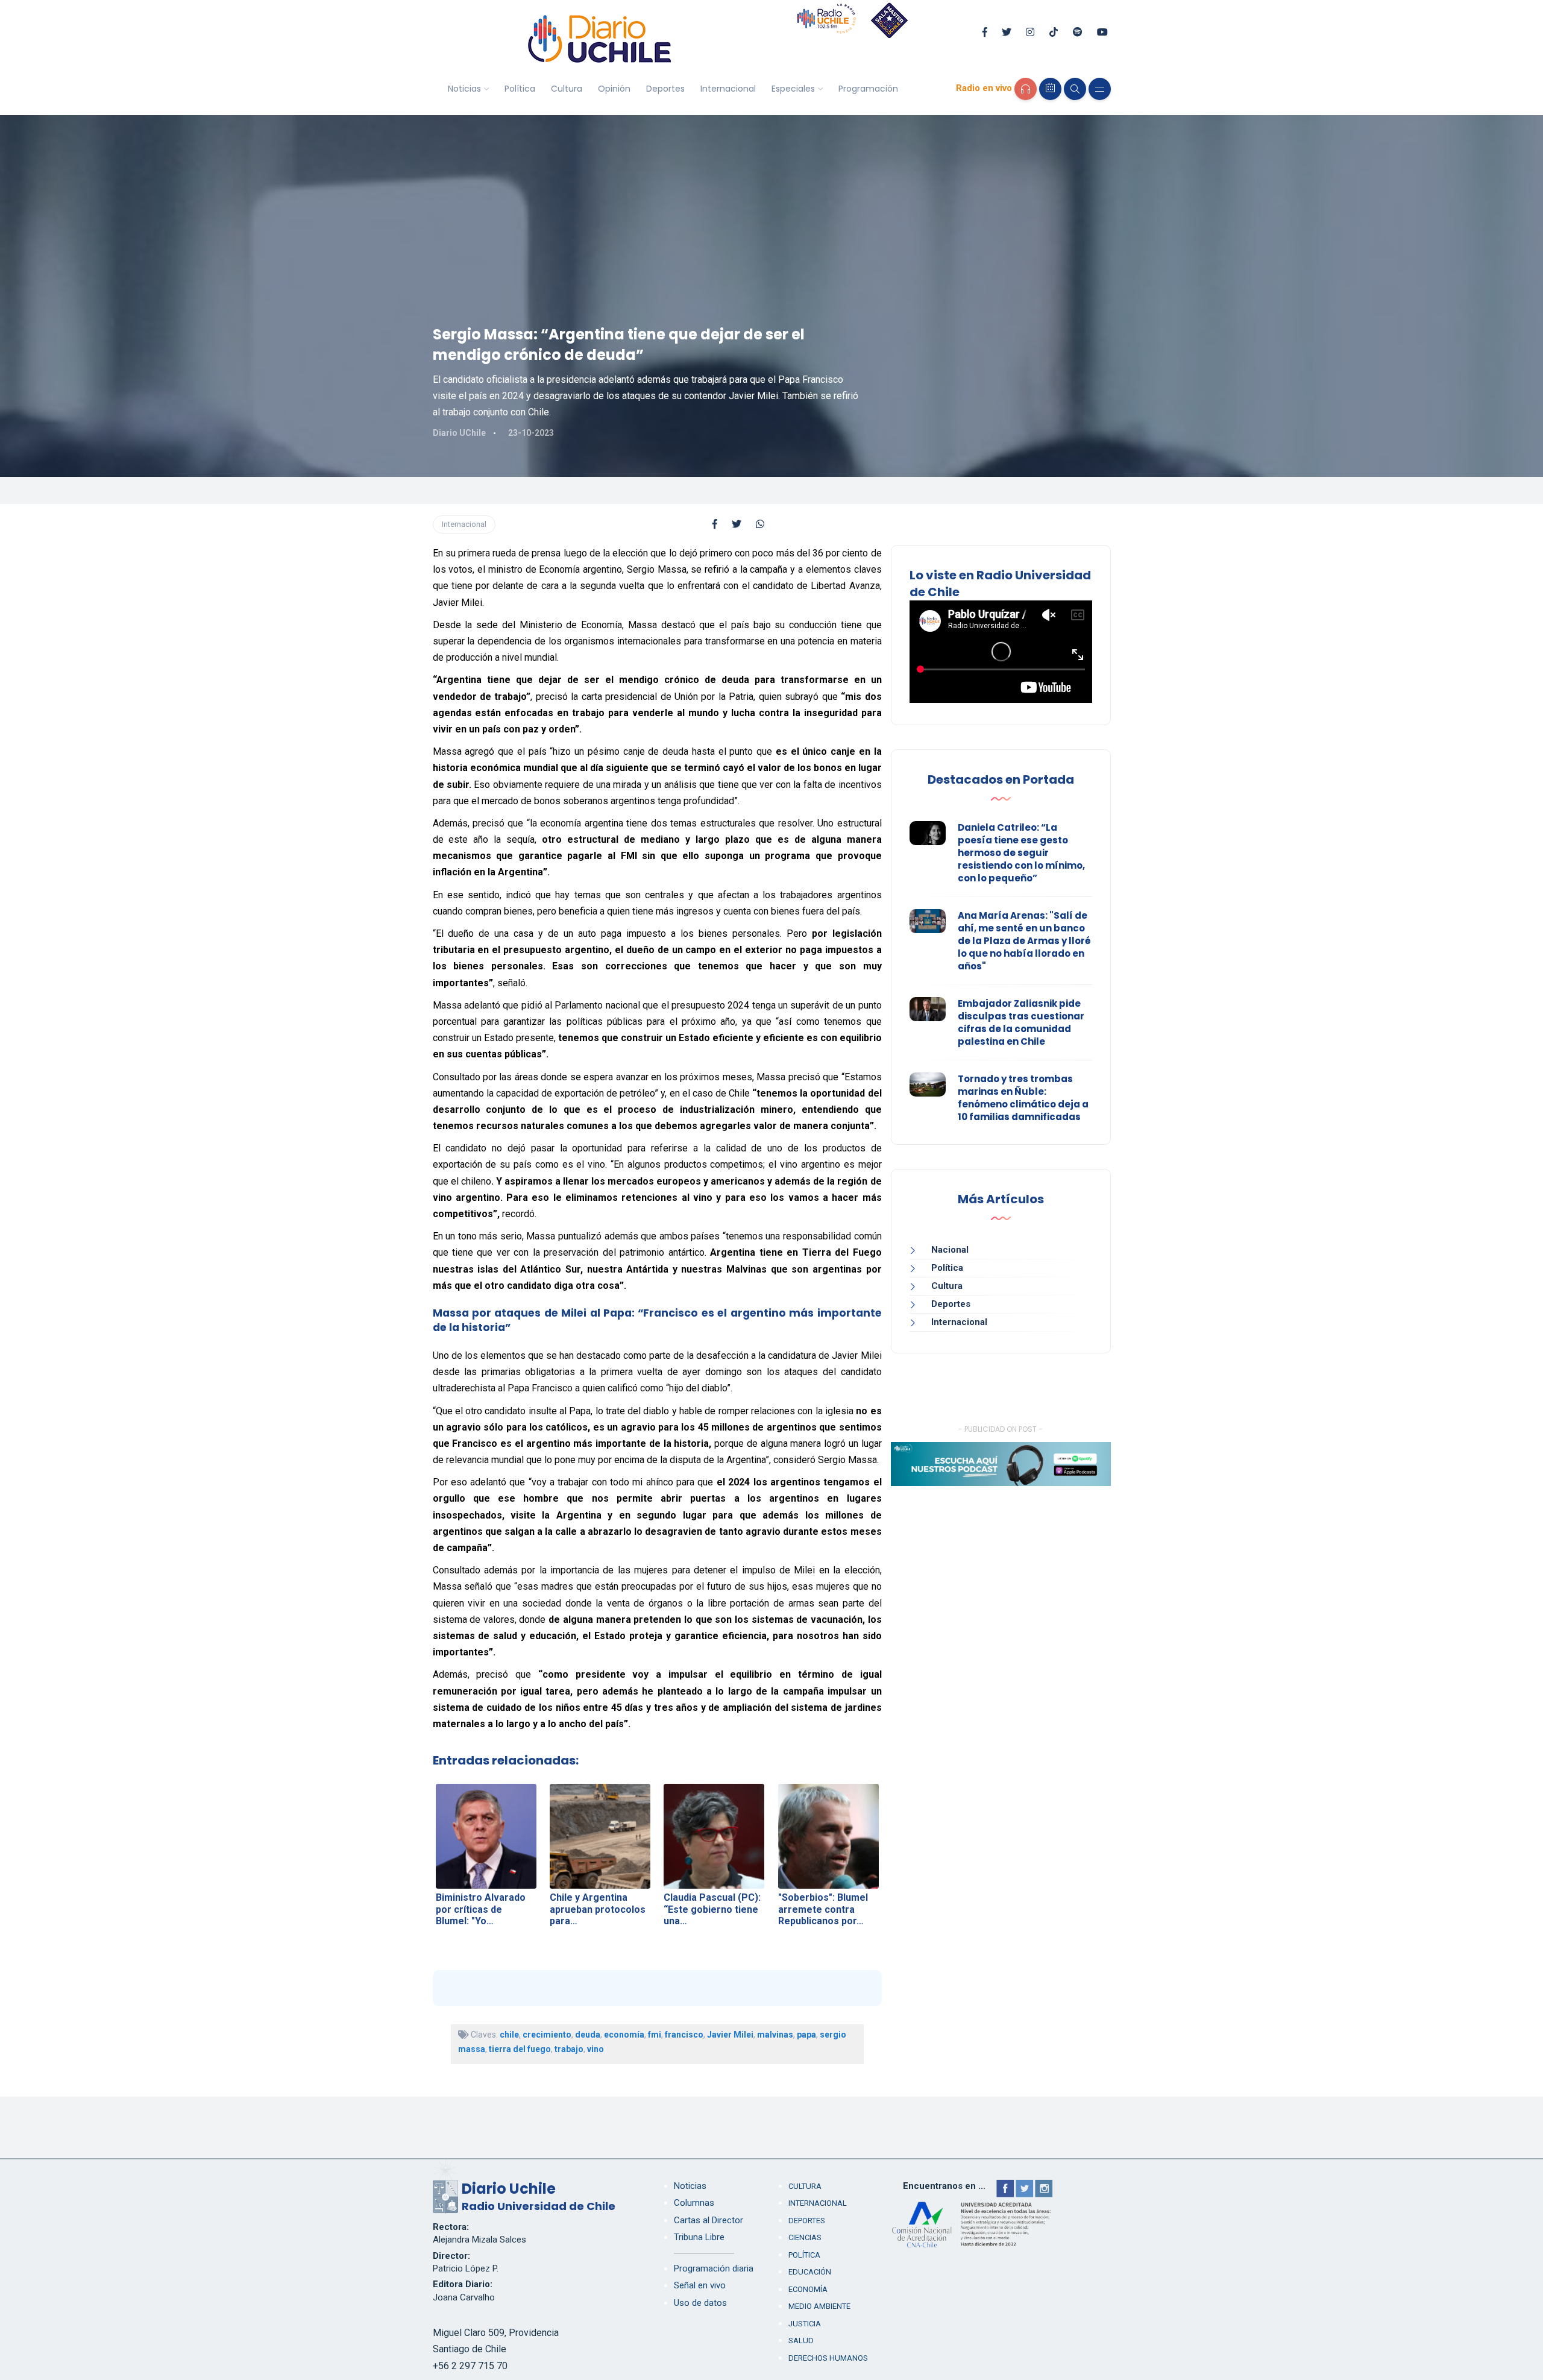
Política (520, 89)
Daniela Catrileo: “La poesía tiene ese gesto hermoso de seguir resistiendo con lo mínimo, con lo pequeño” (1021, 853)
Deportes (665, 89)
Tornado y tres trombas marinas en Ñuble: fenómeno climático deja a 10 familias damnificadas (1023, 1098)
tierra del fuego (520, 2049)
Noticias (464, 89)
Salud (801, 2341)
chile (509, 2035)
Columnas (694, 2203)
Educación (810, 2272)
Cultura (567, 89)
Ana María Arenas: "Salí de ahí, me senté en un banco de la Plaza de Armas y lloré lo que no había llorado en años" (1024, 941)
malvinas (775, 2035)
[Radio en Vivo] (1026, 89)
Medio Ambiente (819, 2306)
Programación (868, 89)
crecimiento (547, 2035)
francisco (684, 2035)
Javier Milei (730, 2035)
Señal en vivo (700, 2285)
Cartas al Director (709, 2220)
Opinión (614, 89)
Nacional (950, 1250)
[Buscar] (1075, 89)
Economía (808, 2289)
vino (596, 2049)
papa (806, 2035)
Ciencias (805, 2237)
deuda (588, 2035)
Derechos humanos (828, 2358)
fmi (655, 2035)
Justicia (805, 2324)
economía (624, 2035)
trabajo (569, 2049)
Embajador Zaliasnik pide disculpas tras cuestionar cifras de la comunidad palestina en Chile (1021, 1022)
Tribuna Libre (699, 2237)
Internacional (728, 89)
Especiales (793, 89)
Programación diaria (714, 2268)
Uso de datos (700, 2303)
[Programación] (1050, 89)
